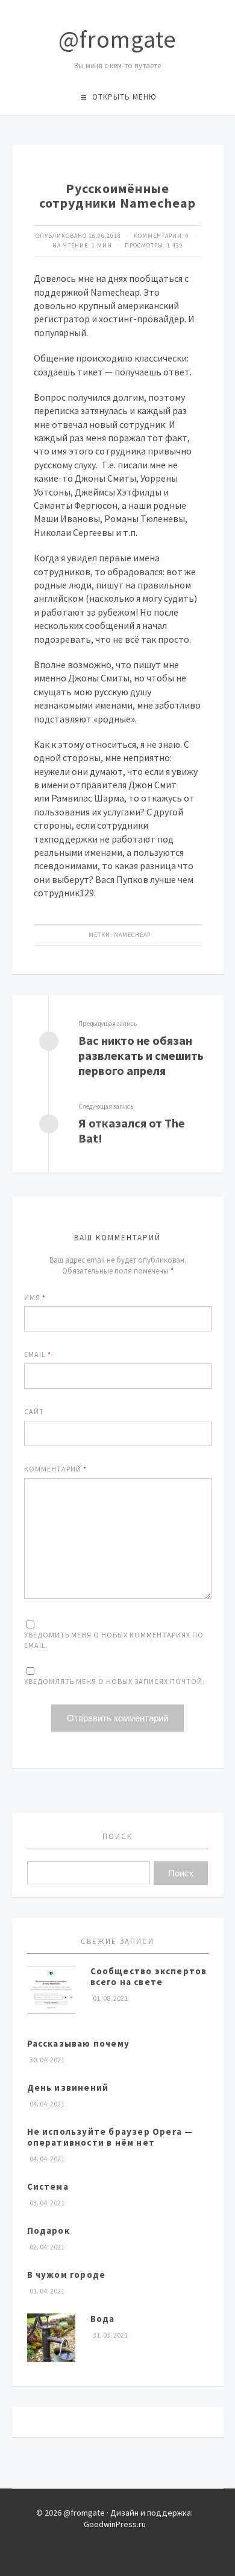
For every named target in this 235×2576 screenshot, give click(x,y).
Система (48, 2186)
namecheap (132, 935)
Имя (35, 1297)
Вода (103, 2319)
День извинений (68, 2087)
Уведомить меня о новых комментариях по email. (114, 1640)
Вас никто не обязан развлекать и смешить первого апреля (141, 1055)
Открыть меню (124, 97)
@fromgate (117, 39)
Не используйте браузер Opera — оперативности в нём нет (110, 2137)
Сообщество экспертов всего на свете (149, 1976)
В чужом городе (67, 2275)
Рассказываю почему (79, 2043)
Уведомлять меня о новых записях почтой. (114, 1681)
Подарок (49, 2230)
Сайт (34, 1411)
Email (38, 1354)
